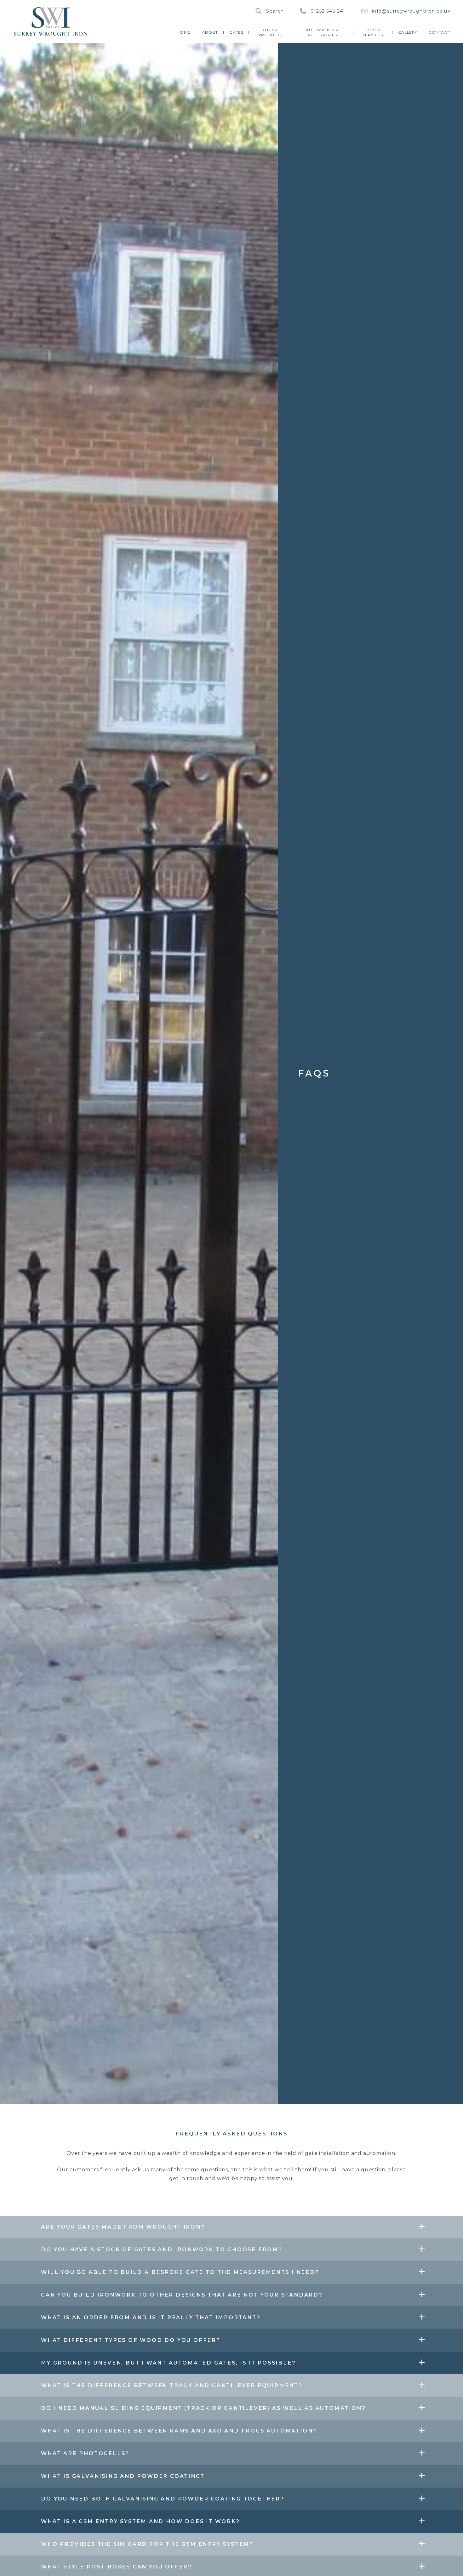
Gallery (408, 32)
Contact (440, 32)
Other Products (270, 32)
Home (184, 32)
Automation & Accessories (322, 32)
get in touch (186, 2178)
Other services (373, 32)
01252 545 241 (328, 11)
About (210, 32)
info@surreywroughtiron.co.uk (411, 11)
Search (275, 11)
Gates (236, 32)
